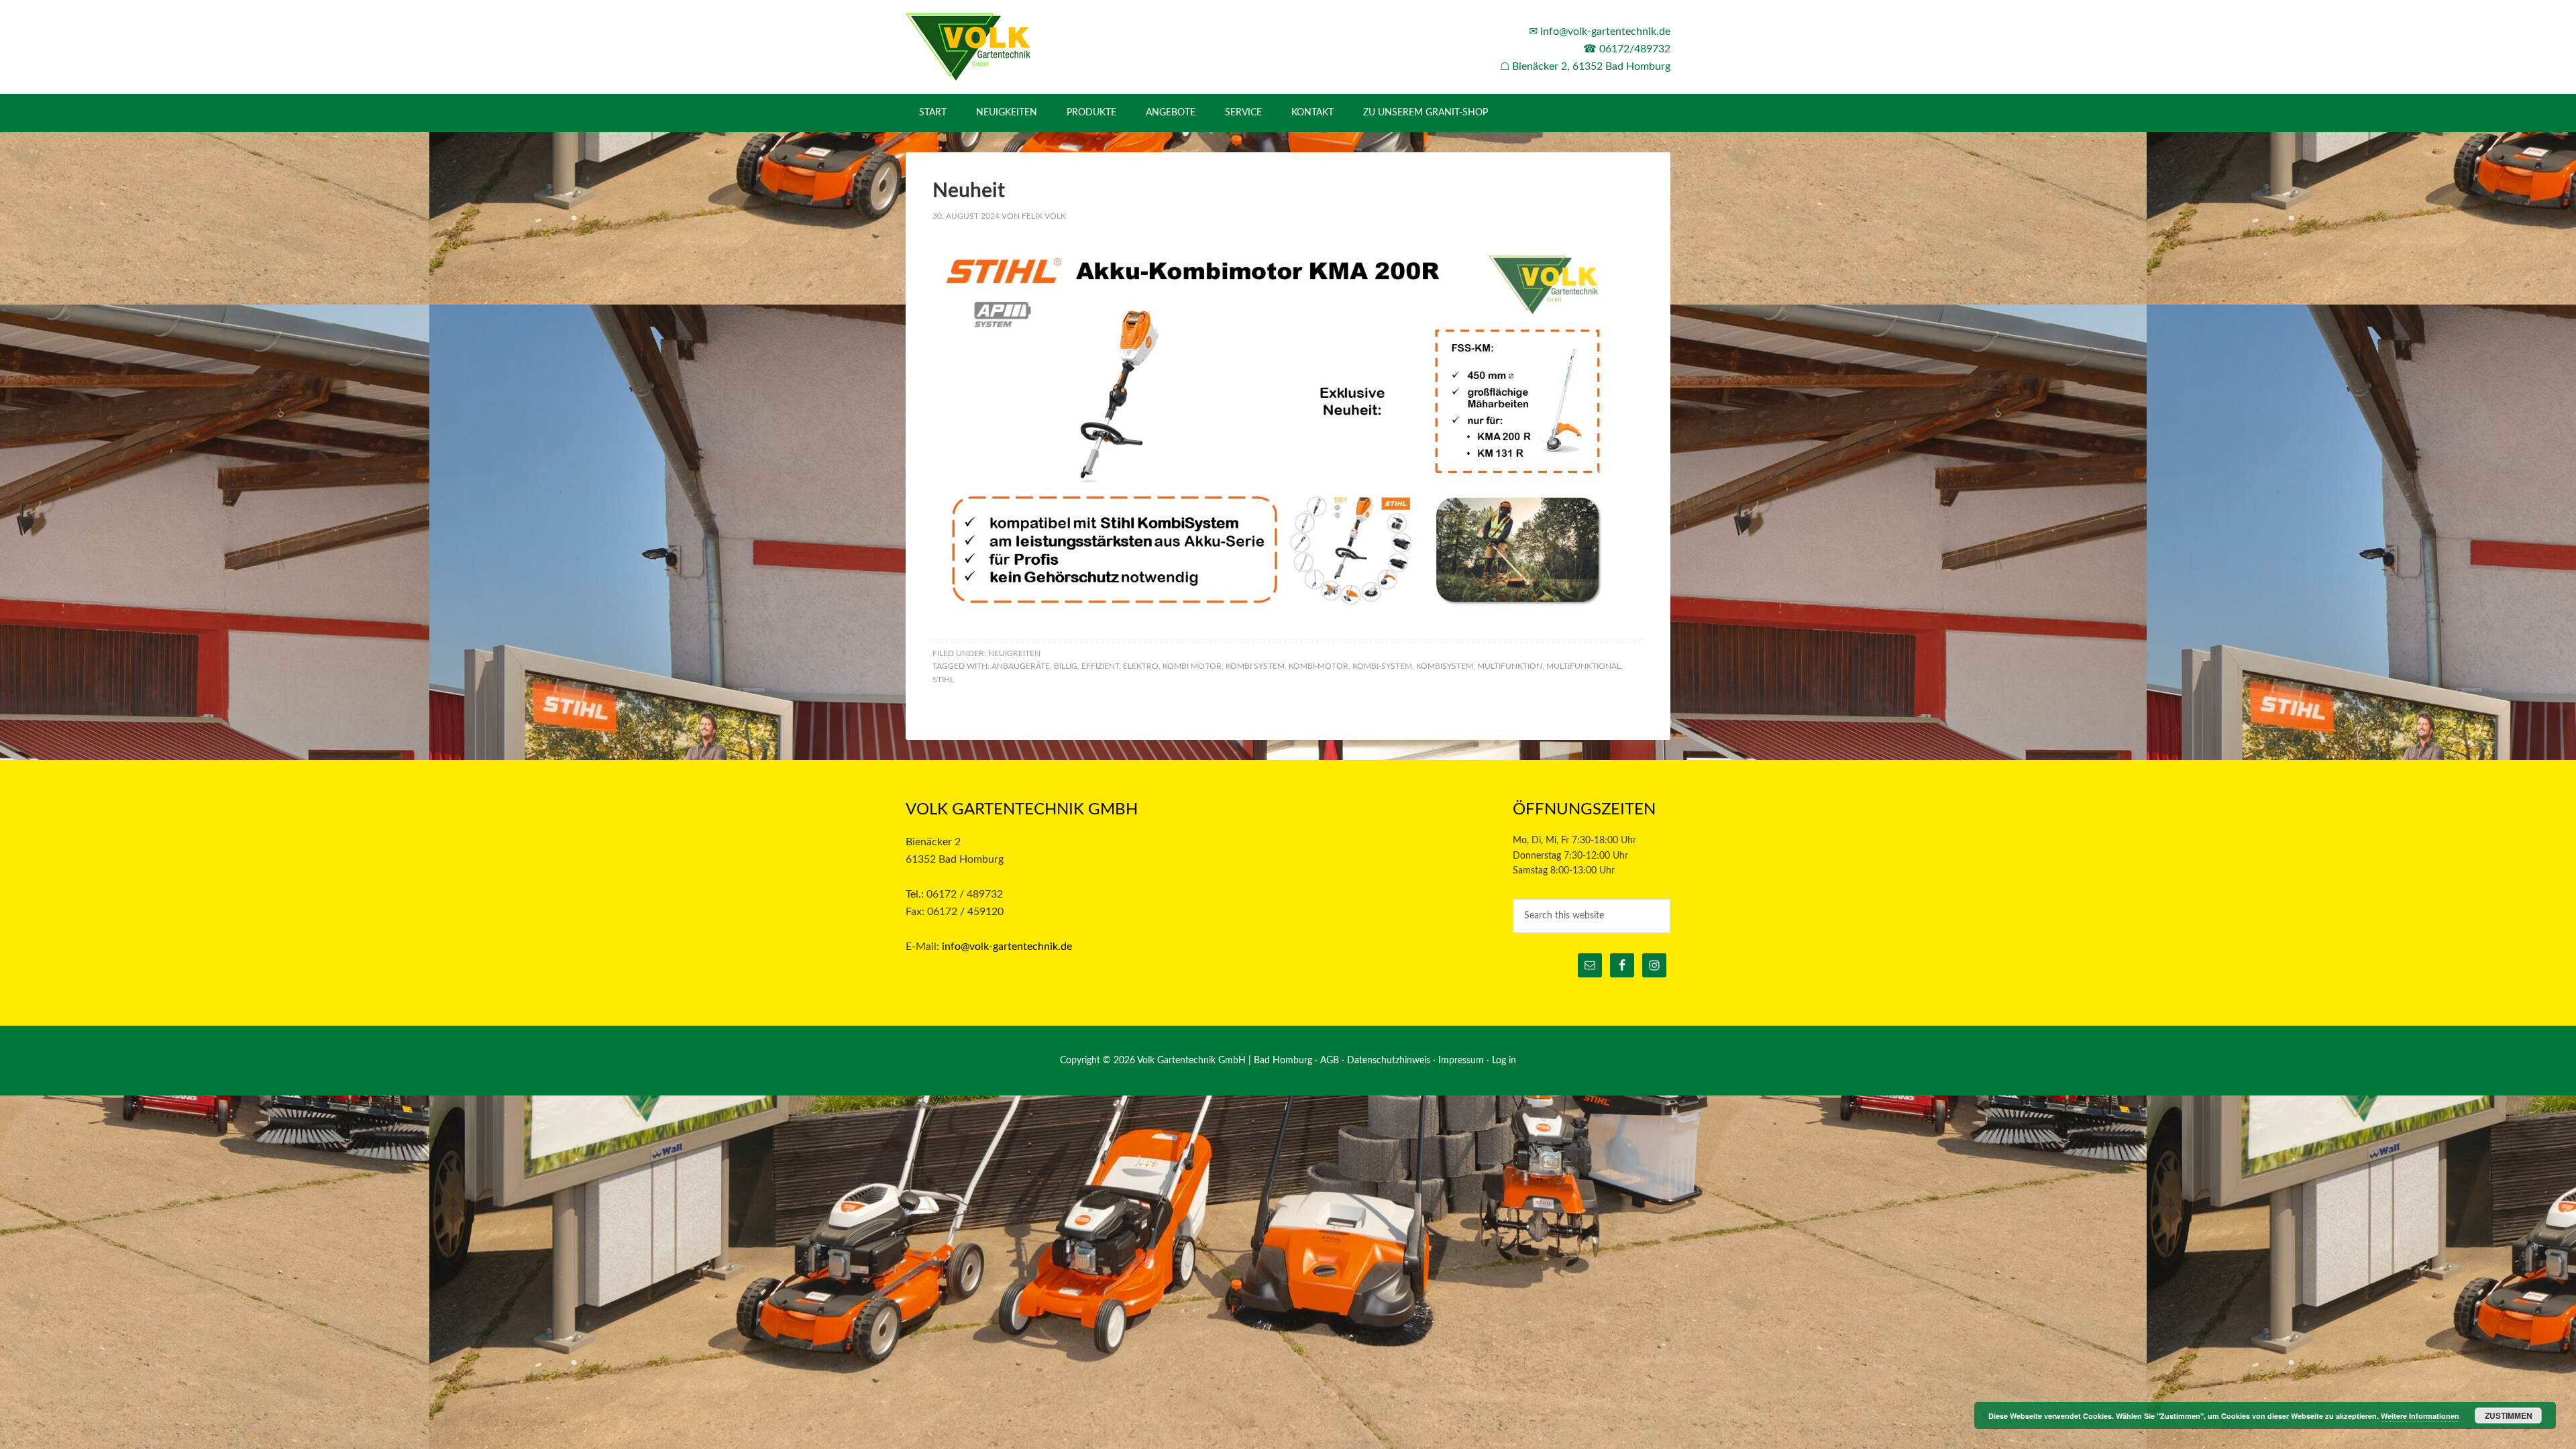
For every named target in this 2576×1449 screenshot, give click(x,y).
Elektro (1141, 666)
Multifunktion (1510, 666)
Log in (1504, 1061)
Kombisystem (1445, 666)
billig (1066, 666)
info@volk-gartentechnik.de (1605, 32)
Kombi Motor (1192, 666)
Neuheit (969, 191)
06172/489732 (1635, 49)
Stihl (943, 680)
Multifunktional (1584, 666)
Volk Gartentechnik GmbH (1020, 47)
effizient (1100, 666)
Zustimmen (2509, 1415)
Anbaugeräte (1021, 666)
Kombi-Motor (1319, 666)
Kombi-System (1382, 666)
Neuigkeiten (1014, 653)
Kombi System (1255, 666)
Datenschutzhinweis (1389, 1061)
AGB (1330, 1061)
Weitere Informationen (2420, 1416)
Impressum (1461, 1061)
